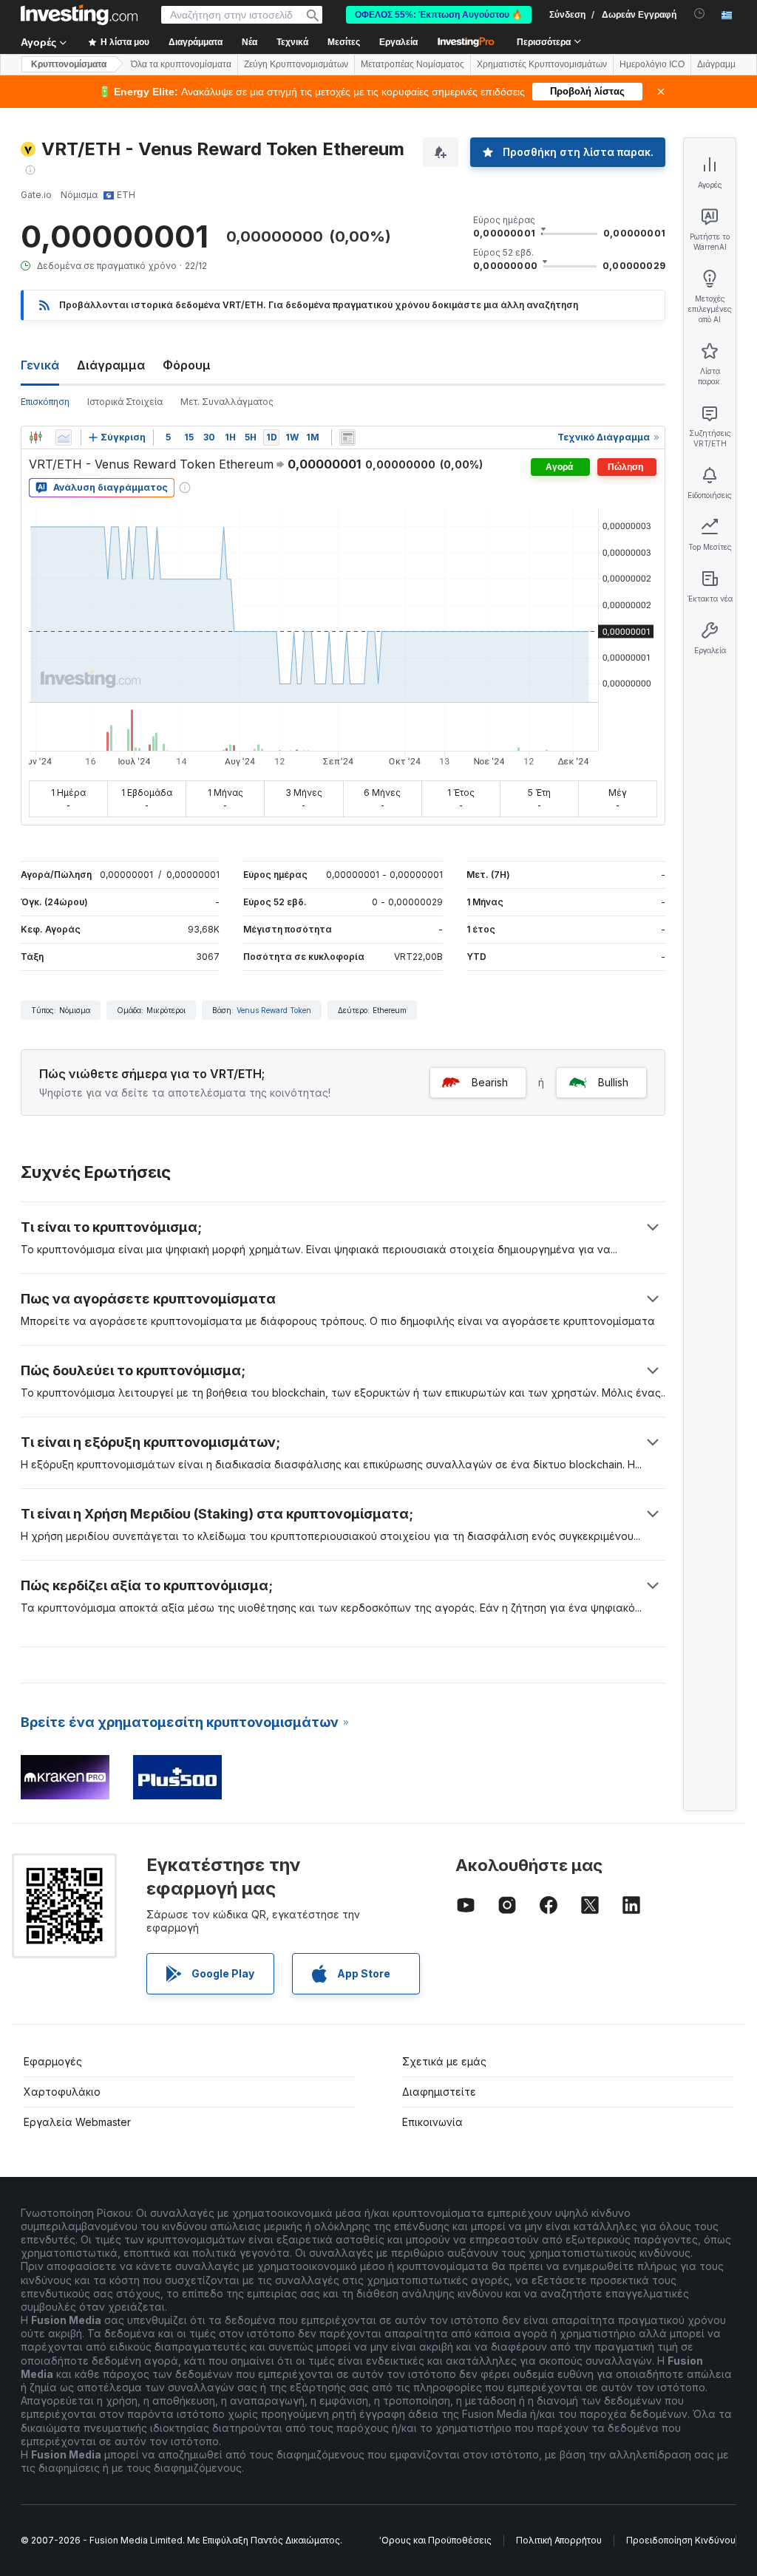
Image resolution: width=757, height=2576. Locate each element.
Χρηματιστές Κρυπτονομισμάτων (542, 64)
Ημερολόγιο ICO (652, 64)
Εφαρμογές (53, 2061)
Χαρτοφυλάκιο (62, 2092)
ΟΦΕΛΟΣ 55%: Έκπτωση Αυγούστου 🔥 (439, 15)
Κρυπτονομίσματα (69, 64)
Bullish (613, 1082)
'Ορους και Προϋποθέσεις (435, 2540)
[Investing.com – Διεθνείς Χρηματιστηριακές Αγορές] (79, 15)
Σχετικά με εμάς (444, 2061)
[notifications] (700, 14)
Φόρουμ (187, 365)
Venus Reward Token (274, 1010)
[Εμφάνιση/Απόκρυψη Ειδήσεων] (347, 437)
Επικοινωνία (432, 2122)
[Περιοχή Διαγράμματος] (64, 437)
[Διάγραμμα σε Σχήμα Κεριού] (35, 437)
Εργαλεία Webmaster (77, 2122)
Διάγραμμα (111, 365)
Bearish (490, 1082)
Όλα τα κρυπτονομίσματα (181, 64)
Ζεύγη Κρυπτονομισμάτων (296, 64)
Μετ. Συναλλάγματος (227, 402)
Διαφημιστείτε (439, 2092)
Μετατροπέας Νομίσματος (413, 64)
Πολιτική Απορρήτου (559, 2540)
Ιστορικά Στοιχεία (125, 402)
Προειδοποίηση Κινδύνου (681, 2540)
